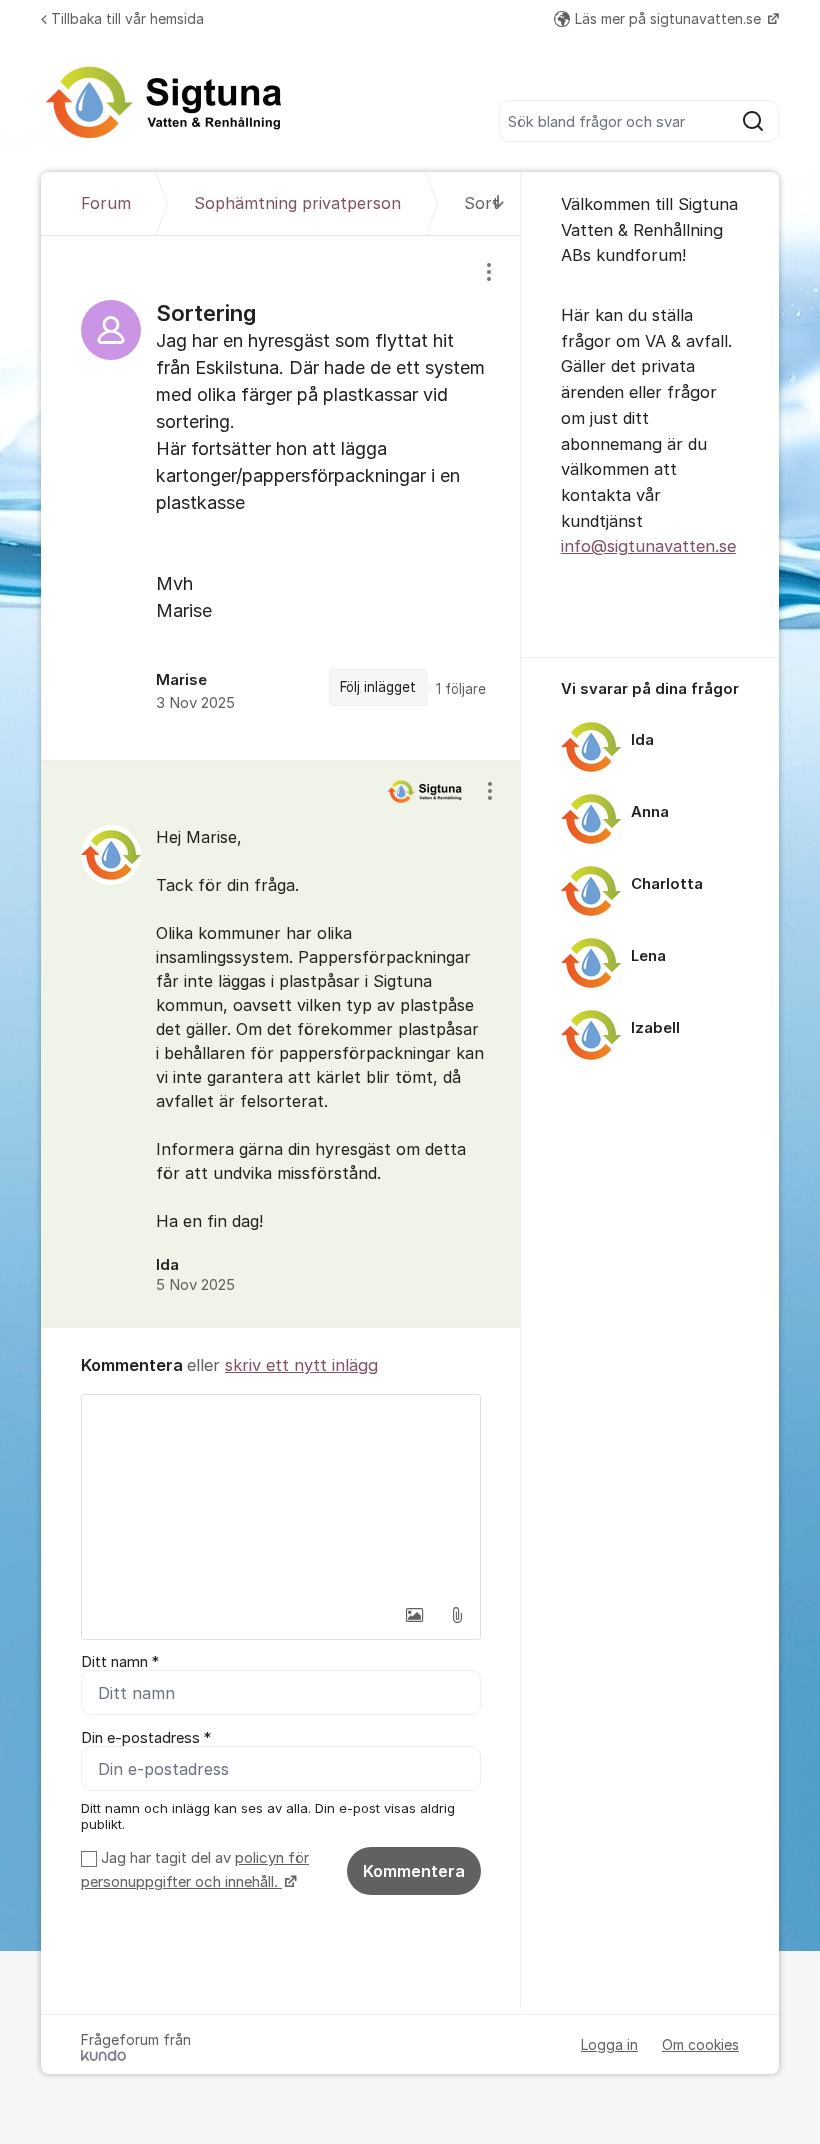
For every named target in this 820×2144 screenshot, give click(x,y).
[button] (415, 1615)
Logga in (609, 2044)
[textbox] (281, 1495)
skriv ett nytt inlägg (301, 1365)
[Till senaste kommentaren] (498, 203)
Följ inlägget (378, 687)
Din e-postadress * (146, 1738)
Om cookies (700, 2044)
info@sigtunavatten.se (648, 546)
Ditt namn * (120, 1662)
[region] (281, 498)
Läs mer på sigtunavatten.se (670, 18)
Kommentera (414, 1871)
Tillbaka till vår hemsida (127, 18)
